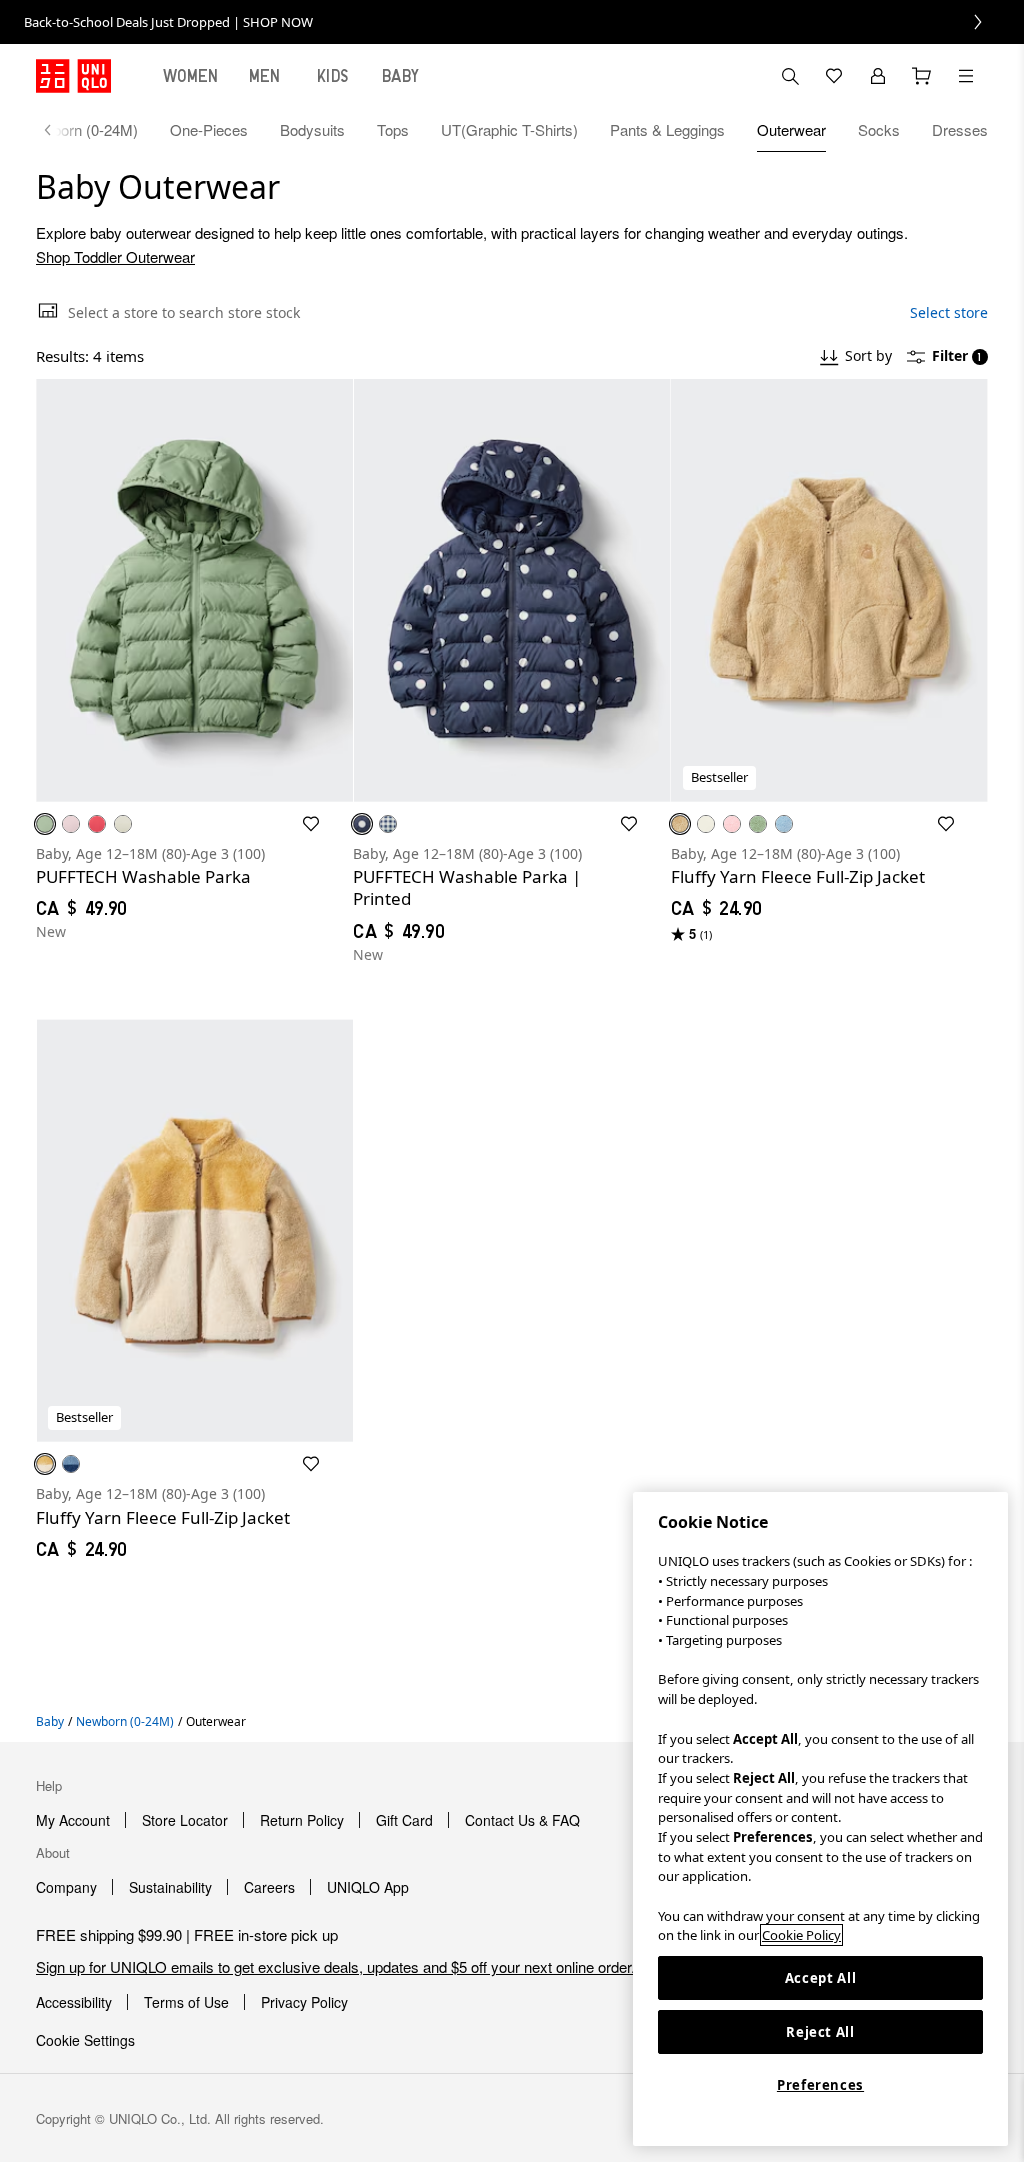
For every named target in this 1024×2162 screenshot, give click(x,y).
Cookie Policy (801, 1935)
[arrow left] (58, 130)
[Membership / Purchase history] (878, 76)
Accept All (821, 1978)
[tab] (191, 76)
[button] (194, 590)
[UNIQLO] (73, 76)
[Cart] (922, 76)
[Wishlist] (834, 76)
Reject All (820, 2032)
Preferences (820, 2085)
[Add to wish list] (311, 824)
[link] (512, 22)
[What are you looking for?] (790, 76)
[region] (820, 1819)
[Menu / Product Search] (966, 76)
